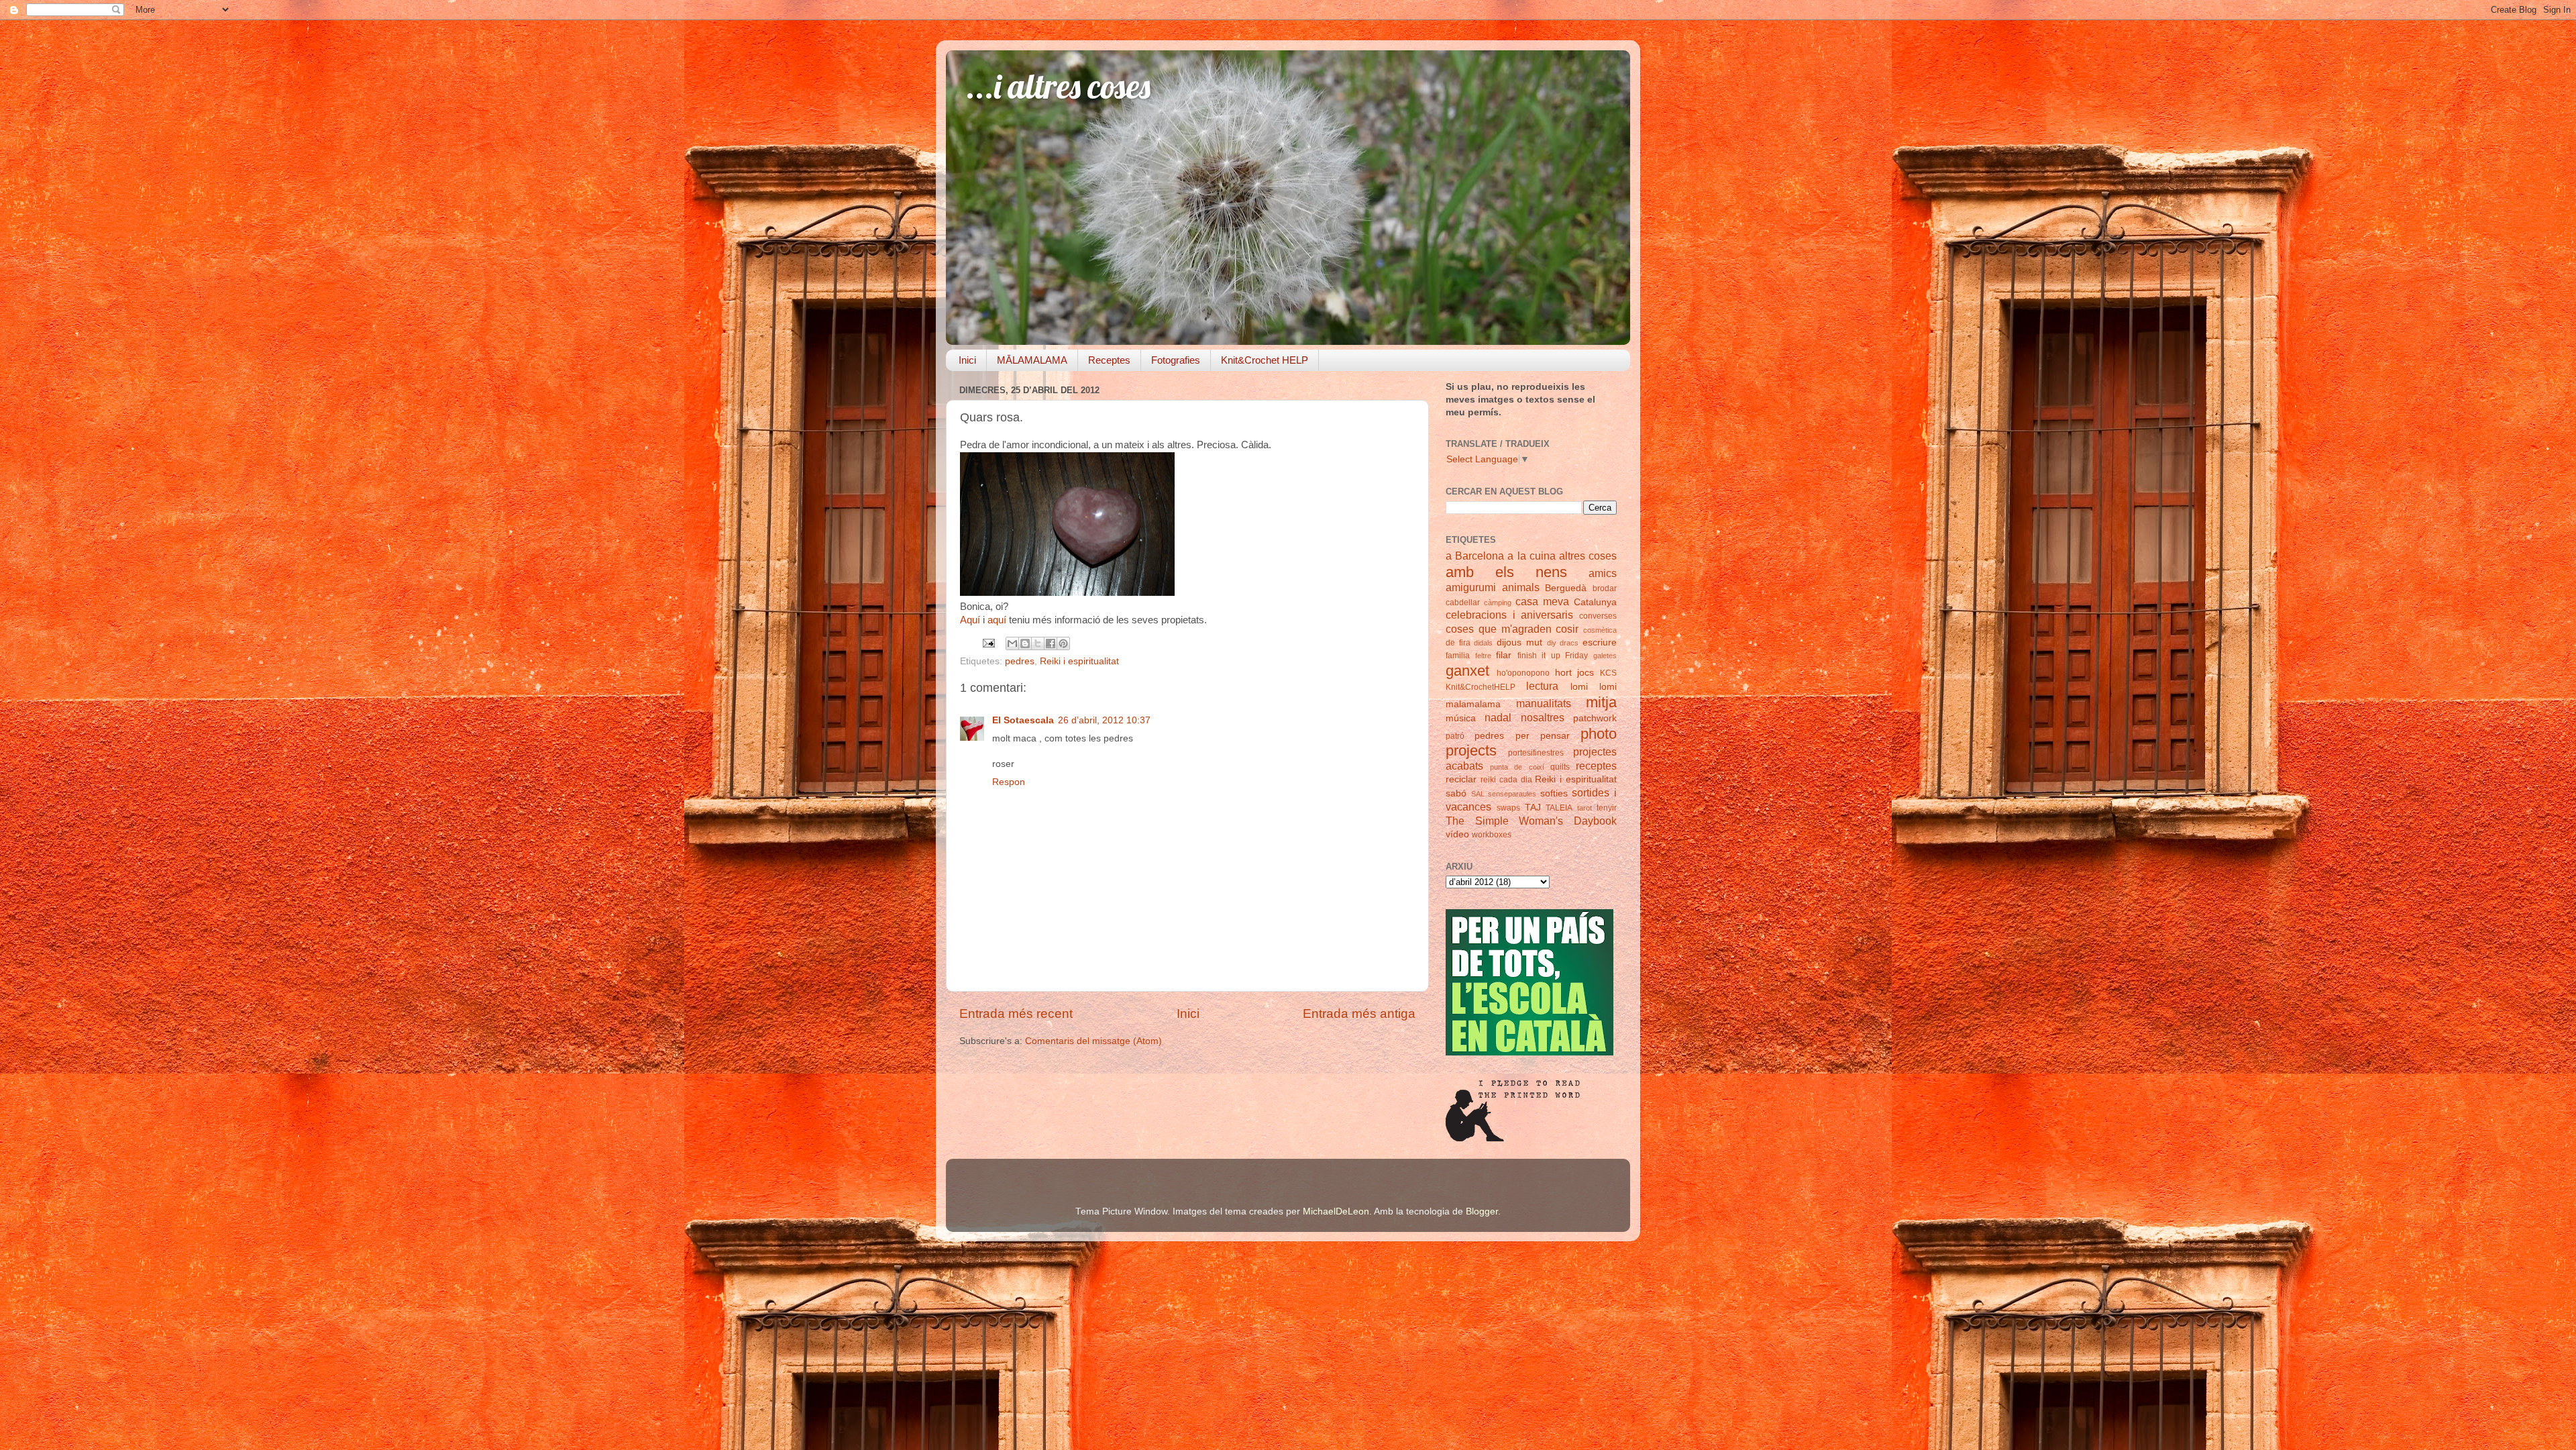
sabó (1456, 793)
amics (1603, 573)
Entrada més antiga (1359, 1014)
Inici (967, 360)
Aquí (970, 620)
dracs (1569, 643)
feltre (1483, 656)
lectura (1542, 686)
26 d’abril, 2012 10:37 (1104, 720)
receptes (1596, 766)
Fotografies (1176, 360)
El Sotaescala (1023, 720)
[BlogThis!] (1025, 643)
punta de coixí (1517, 767)
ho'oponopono (1523, 673)
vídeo (1457, 834)
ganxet (1467, 671)
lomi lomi (1594, 687)
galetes (1605, 656)
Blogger (1482, 1211)
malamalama (1473, 704)
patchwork (1595, 718)
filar (1504, 655)
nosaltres (1543, 717)
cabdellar (1463, 603)
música (1461, 718)
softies (1554, 793)
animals (1521, 587)
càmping (1498, 603)
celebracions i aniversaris (1509, 615)
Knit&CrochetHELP (1481, 687)
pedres (1020, 661)
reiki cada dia (1506, 780)
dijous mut (1519, 642)
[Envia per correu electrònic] (1012, 643)
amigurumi (1471, 587)
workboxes (1492, 835)
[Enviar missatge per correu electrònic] (988, 642)
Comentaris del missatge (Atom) (1093, 1041)
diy (1552, 643)
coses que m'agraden (1499, 629)
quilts (1560, 767)
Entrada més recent (1016, 1014)
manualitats (1544, 703)
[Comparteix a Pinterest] (1063, 643)
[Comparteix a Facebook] (1051, 643)
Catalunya (1595, 602)
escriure (1600, 642)
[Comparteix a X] (1038, 643)
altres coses (1588, 556)
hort (1563, 673)
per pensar (1543, 736)
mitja (1601, 702)
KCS (1608, 673)
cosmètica (1600, 630)
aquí (997, 620)
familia (1458, 656)
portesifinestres (1536, 753)
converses (1598, 616)
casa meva (1542, 601)
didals (1483, 643)
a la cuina (1531, 556)
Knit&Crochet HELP (1265, 360)
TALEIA (1559, 808)
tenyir (1607, 808)
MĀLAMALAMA (1032, 360)
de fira (1458, 643)
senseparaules (1512, 794)
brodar (1605, 588)
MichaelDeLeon (1336, 1211)
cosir (1567, 629)
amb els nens (1506, 572)
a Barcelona (1475, 556)
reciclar (1461, 779)
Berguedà (1566, 588)
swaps (1508, 808)
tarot (1585, 808)
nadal (1498, 717)
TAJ (1533, 808)
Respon (1009, 782)
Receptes (1109, 360)
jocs (1586, 673)
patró (1455, 736)
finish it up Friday (1553, 656)
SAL (1478, 794)
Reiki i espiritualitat (1079, 661)
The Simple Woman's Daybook (1531, 821)
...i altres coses (1058, 86)
